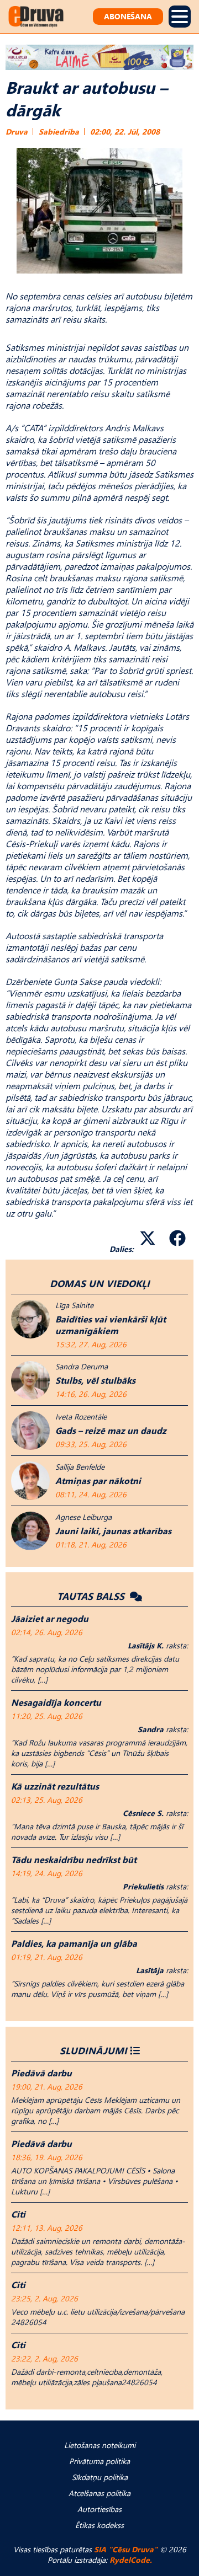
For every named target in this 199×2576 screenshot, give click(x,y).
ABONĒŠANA (128, 16)
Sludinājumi (93, 2050)
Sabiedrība (59, 132)
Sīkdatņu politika (100, 2477)
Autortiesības (99, 2509)
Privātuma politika (99, 2461)
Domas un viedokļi (100, 1283)
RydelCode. (131, 2560)
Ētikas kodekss (99, 2525)
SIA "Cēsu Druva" (126, 2549)
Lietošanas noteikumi (100, 2445)
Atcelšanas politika (99, 2493)
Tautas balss (92, 1596)
